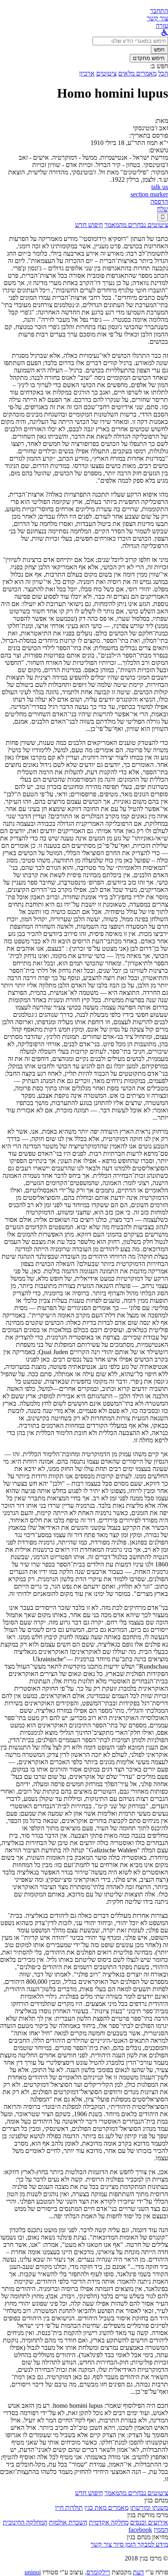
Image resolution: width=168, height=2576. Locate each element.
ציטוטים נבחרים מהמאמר (136, 225)
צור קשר (101, 2544)
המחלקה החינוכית (25, 2522)
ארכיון (87, 73)
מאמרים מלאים (137, 73)
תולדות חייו (69, 2508)
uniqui (33, 2572)
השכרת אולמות (68, 2522)
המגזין (161, 2530)
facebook (140, 2530)
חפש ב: (159, 66)
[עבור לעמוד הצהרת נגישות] (165, 33)
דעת (138, 2572)
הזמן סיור (124, 2544)
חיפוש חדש (89, 225)
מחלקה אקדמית (109, 2522)
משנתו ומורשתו (149, 2508)
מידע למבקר (152, 2544)
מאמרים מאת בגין (106, 2508)
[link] (157, 18)
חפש (159, 50)
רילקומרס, (97, 2572)
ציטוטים (106, 73)
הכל (163, 73)
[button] (159, 11)
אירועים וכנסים (149, 2522)
